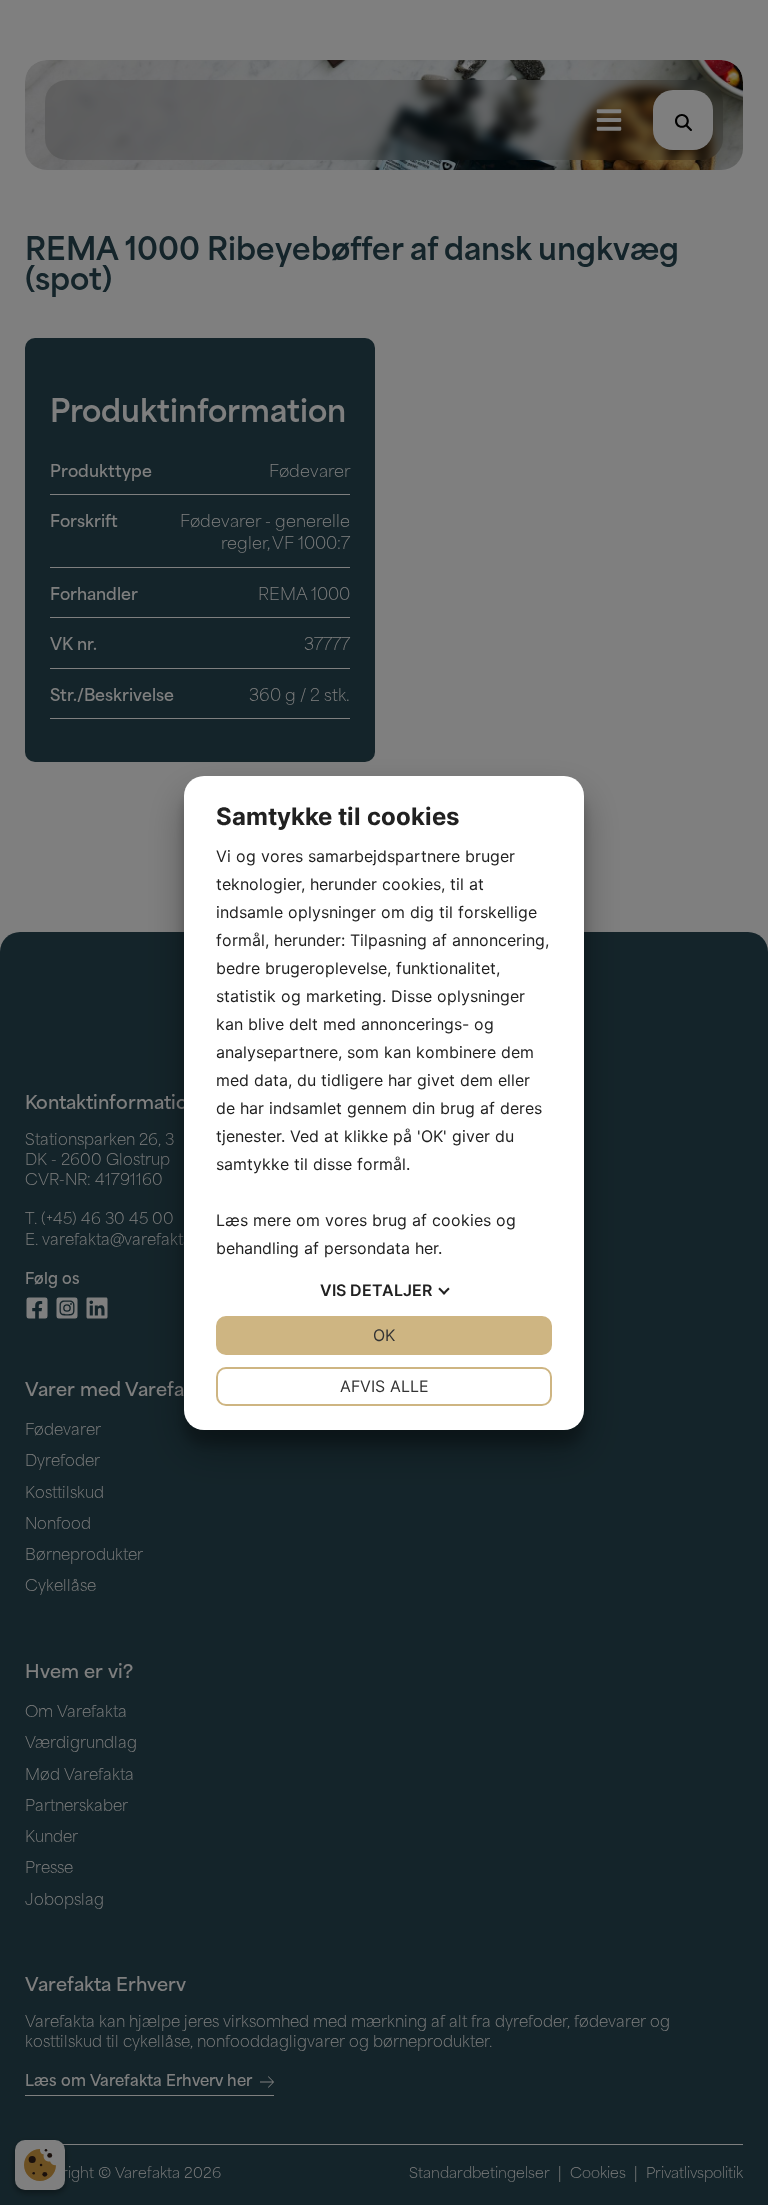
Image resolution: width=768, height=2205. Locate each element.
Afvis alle (384, 1386)
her (426, 1248)
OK (384, 1335)
